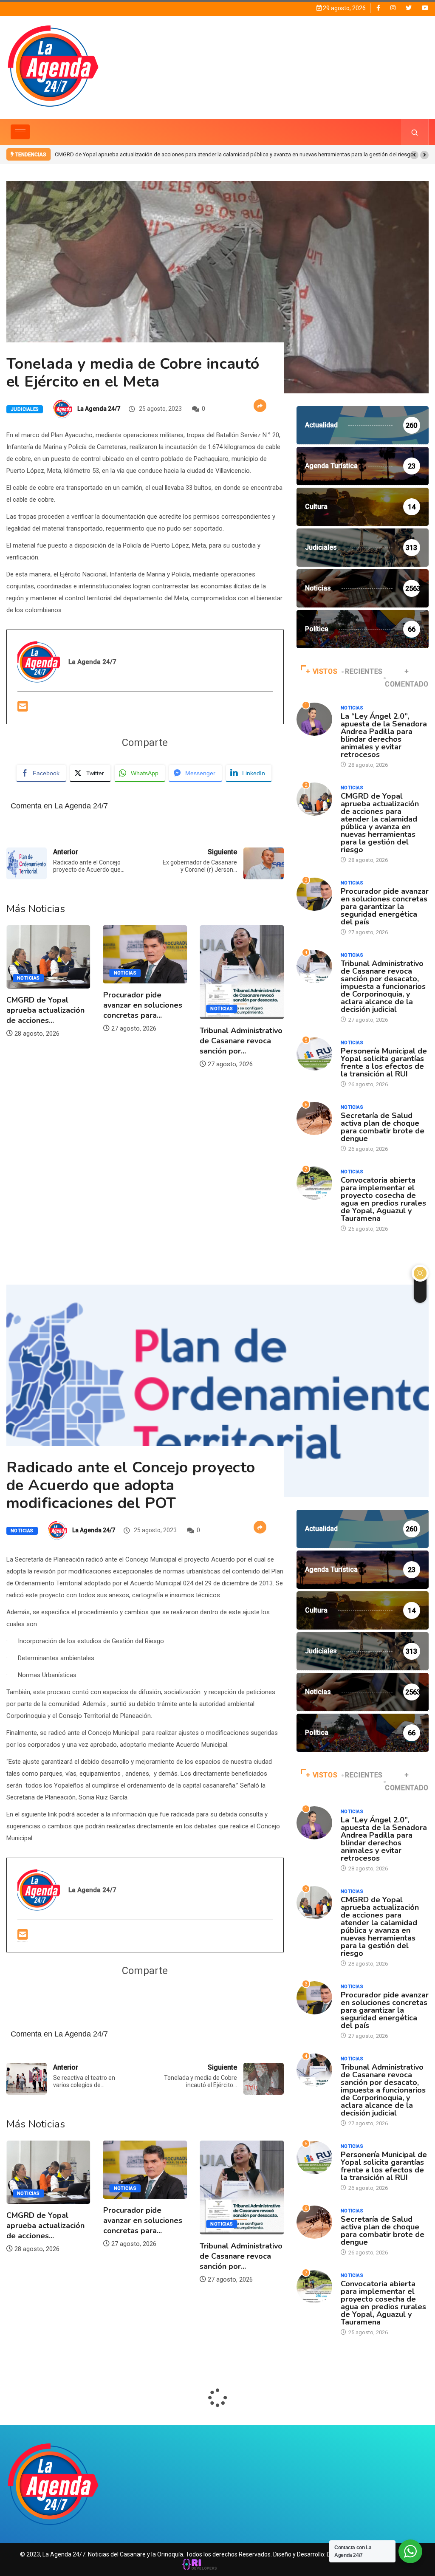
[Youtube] (425, 8)
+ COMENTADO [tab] (407, 678)
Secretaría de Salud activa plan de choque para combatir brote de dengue (383, 1127)
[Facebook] (378, 8)
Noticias (28, 973)
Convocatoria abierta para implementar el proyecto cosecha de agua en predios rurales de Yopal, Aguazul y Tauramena (383, 1199)
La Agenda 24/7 (99, 409)
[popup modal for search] (415, 132)
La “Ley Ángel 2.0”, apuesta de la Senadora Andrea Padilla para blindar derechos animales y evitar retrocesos (384, 735)
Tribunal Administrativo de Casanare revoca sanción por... (145, 1041)
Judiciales (25, 409)
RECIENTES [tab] (364, 671)
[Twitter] (409, 8)
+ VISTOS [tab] (322, 671)
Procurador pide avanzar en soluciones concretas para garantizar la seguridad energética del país (175, 154)
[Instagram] (393, 8)
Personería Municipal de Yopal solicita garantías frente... (237, 1006)
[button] (414, 155)
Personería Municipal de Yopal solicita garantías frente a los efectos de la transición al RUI (384, 1062)
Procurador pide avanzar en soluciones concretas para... (46, 1005)
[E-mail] (23, 707)
